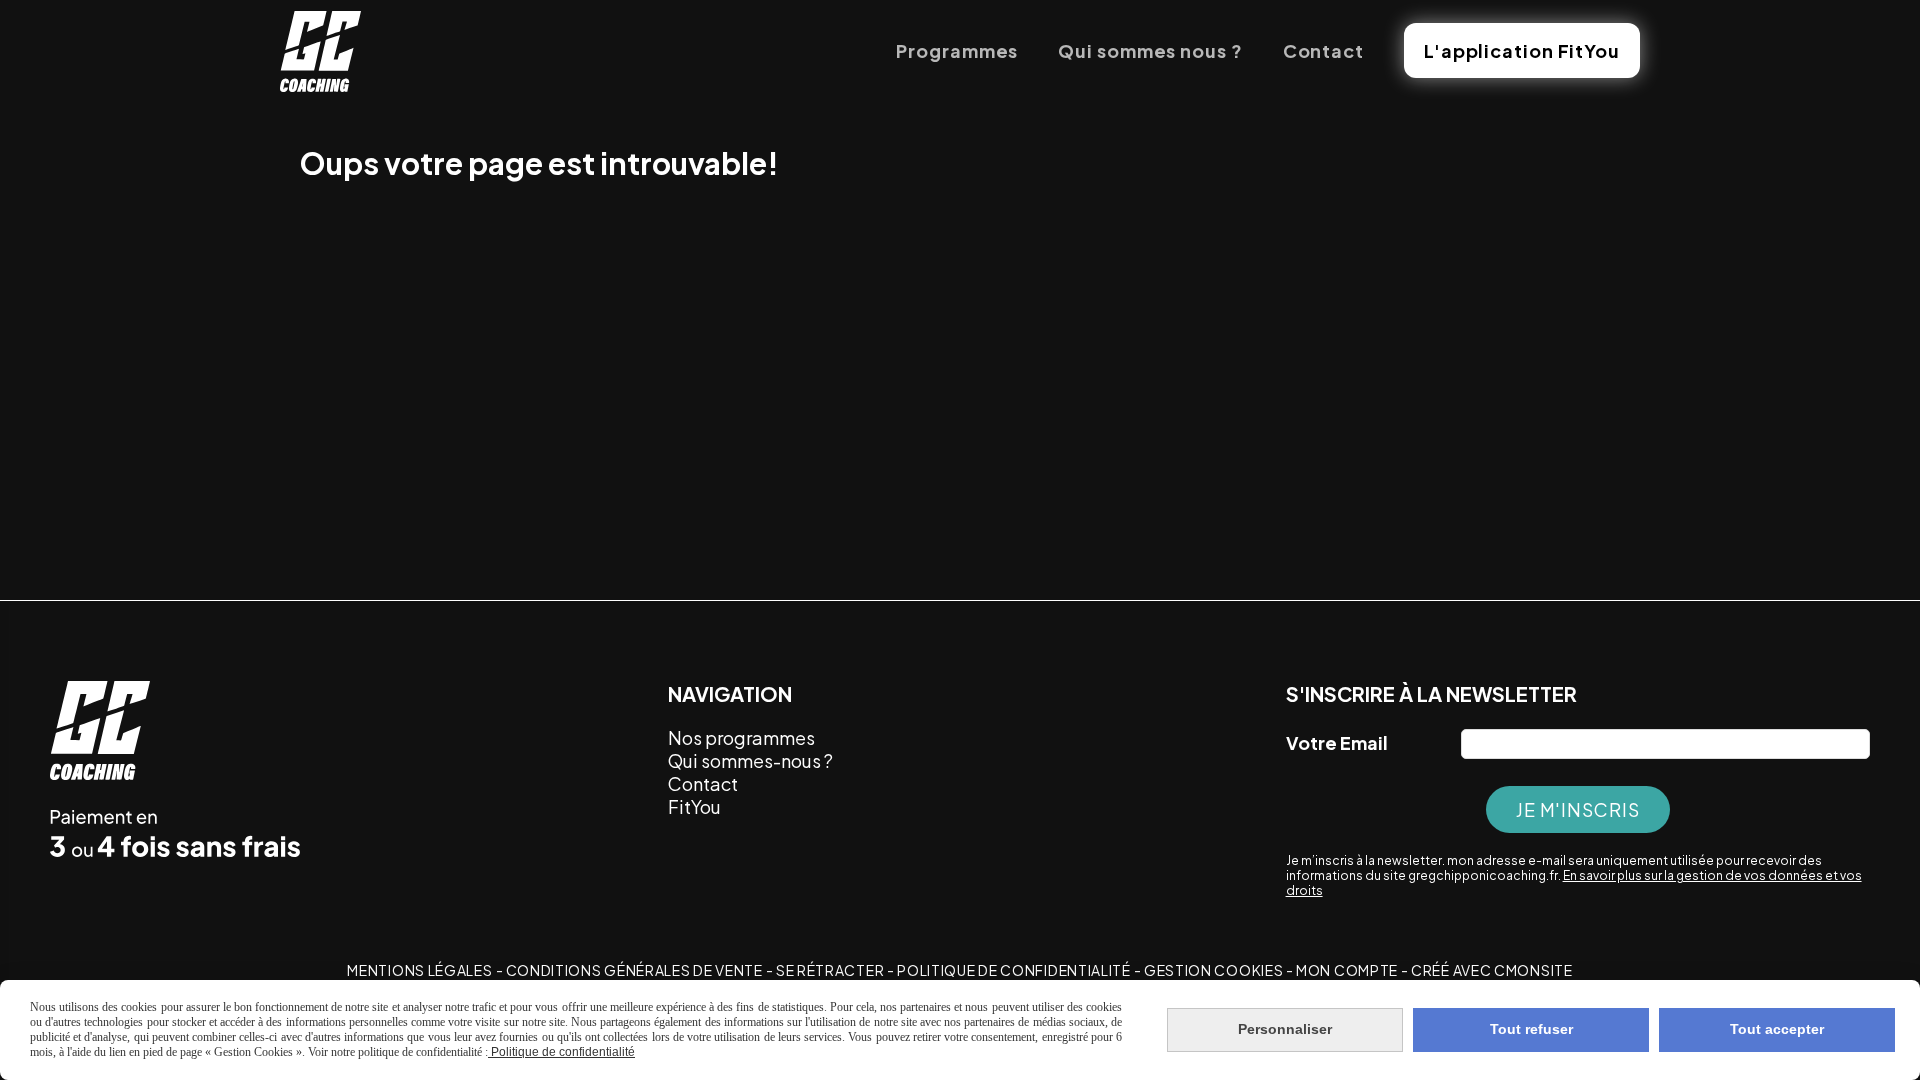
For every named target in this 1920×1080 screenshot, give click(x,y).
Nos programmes (741, 737)
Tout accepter (1777, 1029)
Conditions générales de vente (634, 970)
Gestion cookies (1215, 970)
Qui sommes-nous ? (750, 760)
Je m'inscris (1578, 809)
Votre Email (1337, 742)
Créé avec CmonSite (1492, 970)
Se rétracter (830, 970)
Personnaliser (1285, 1029)
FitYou (696, 806)
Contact (703, 783)
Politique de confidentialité (1014, 970)
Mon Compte (1347, 970)
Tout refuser (1531, 1029)
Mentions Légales (419, 970)
